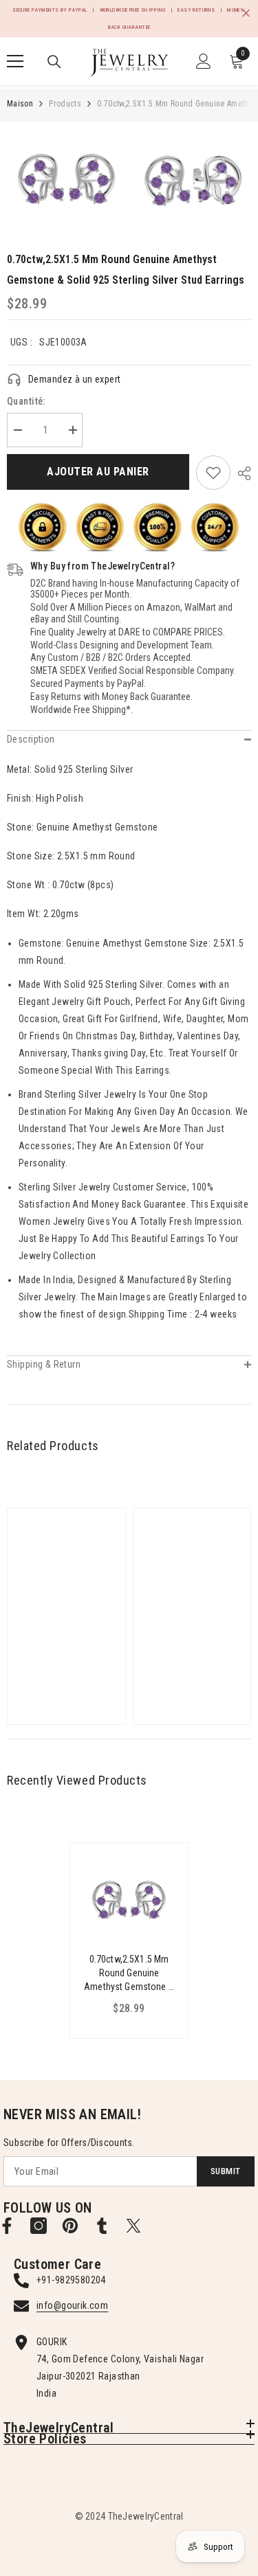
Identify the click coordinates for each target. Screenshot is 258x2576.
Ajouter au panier (98, 472)
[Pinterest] (70, 2226)
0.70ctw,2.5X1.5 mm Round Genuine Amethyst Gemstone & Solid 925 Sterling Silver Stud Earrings (129, 1974)
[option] (66, 181)
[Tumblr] (102, 2226)
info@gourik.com (72, 2305)
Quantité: (26, 401)
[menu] (15, 61)
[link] (213, 473)
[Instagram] (39, 2226)
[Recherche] (54, 62)
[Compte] (204, 61)
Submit (225, 2171)
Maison (20, 104)
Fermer (246, 13)
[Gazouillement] (133, 2226)
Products (65, 104)
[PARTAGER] (241, 473)
